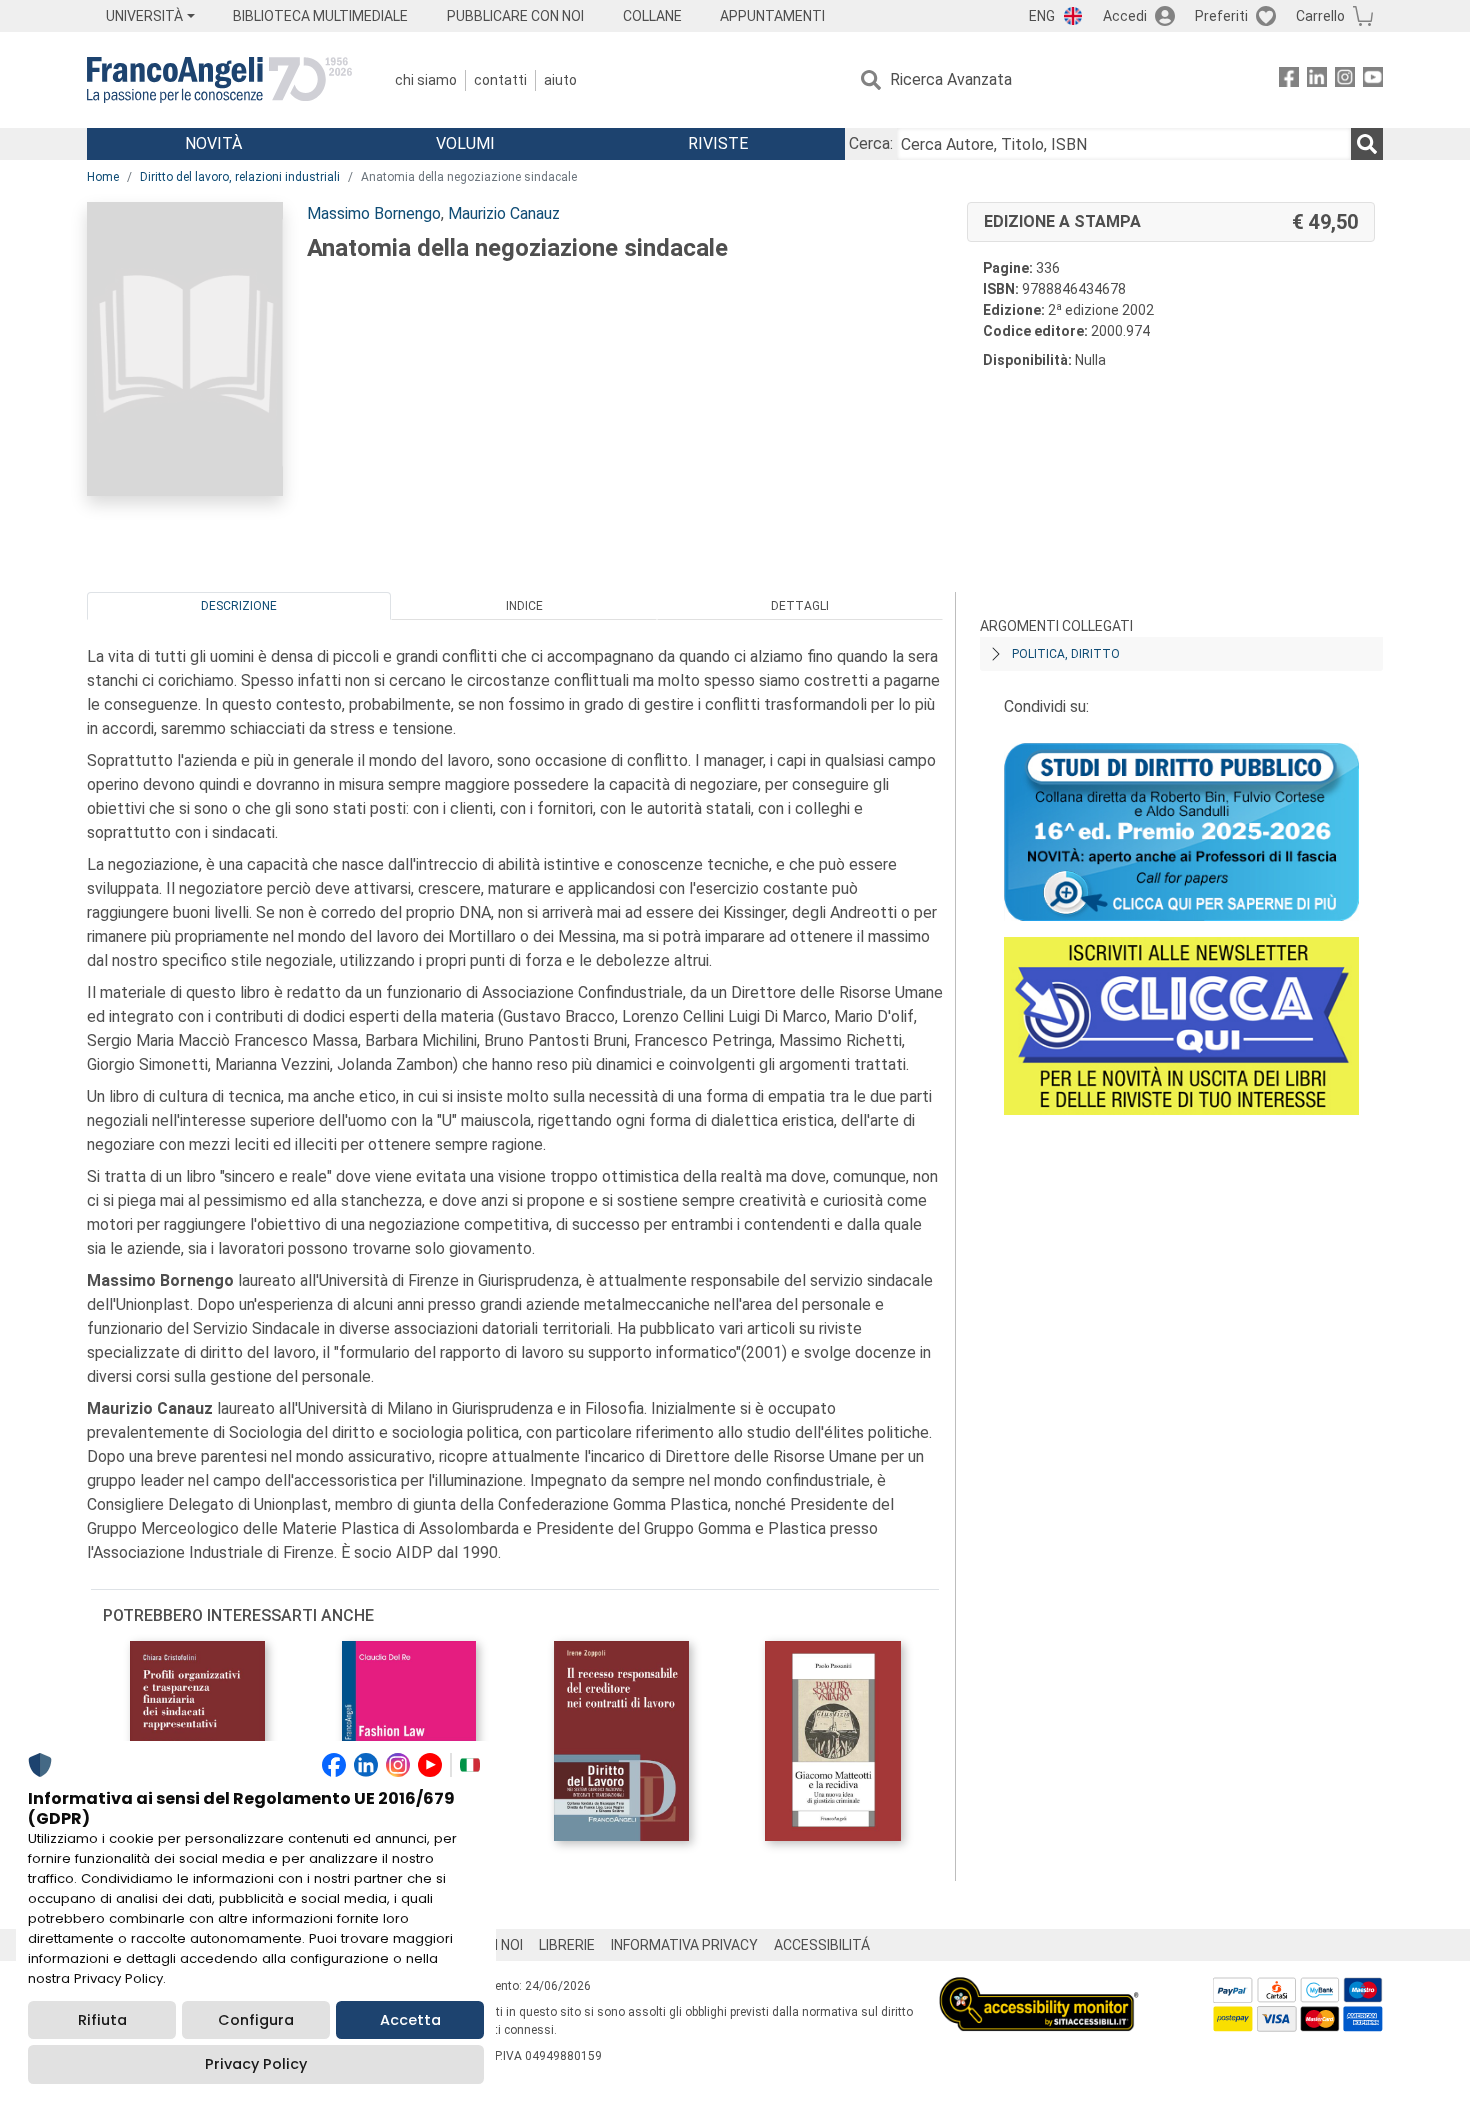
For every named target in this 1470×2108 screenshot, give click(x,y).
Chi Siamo (426, 80)
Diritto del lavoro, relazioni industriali (240, 177)
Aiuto (560, 80)
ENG (1042, 16)
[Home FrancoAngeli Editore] (219, 80)
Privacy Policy (256, 2064)
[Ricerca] (1367, 144)
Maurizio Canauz (504, 213)
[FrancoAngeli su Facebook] (1289, 80)
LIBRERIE (567, 1945)
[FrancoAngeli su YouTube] (1373, 80)
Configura (256, 2020)
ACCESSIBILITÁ (822, 1945)
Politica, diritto (1066, 654)
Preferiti (1221, 16)
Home (103, 177)
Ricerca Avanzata (951, 79)
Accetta (410, 2020)
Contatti (500, 80)
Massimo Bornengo (374, 213)
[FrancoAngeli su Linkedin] (1317, 80)
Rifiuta (102, 2020)
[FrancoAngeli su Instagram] (1345, 80)
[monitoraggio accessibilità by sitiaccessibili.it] (1039, 1988)
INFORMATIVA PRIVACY (684, 1945)
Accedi (1125, 16)
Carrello (1320, 16)
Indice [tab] (524, 606)
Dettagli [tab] (800, 606)
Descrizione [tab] (239, 606)
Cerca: (871, 143)
